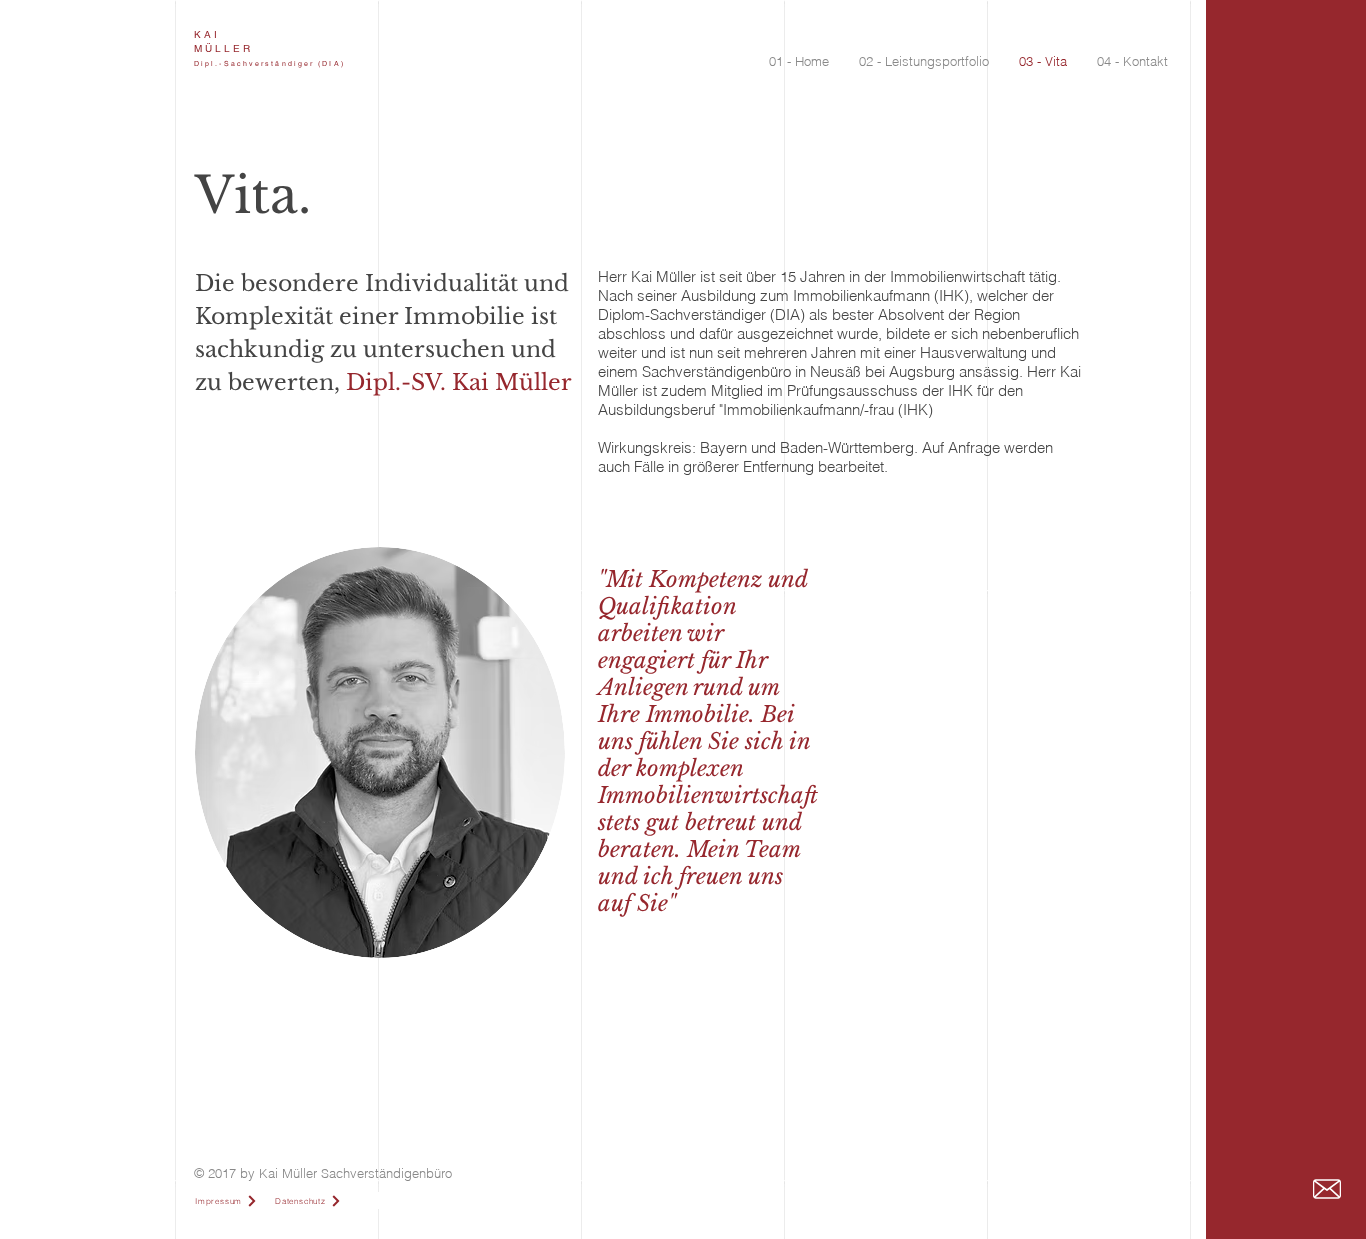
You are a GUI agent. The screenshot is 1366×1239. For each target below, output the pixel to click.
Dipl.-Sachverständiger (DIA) (269, 63)
